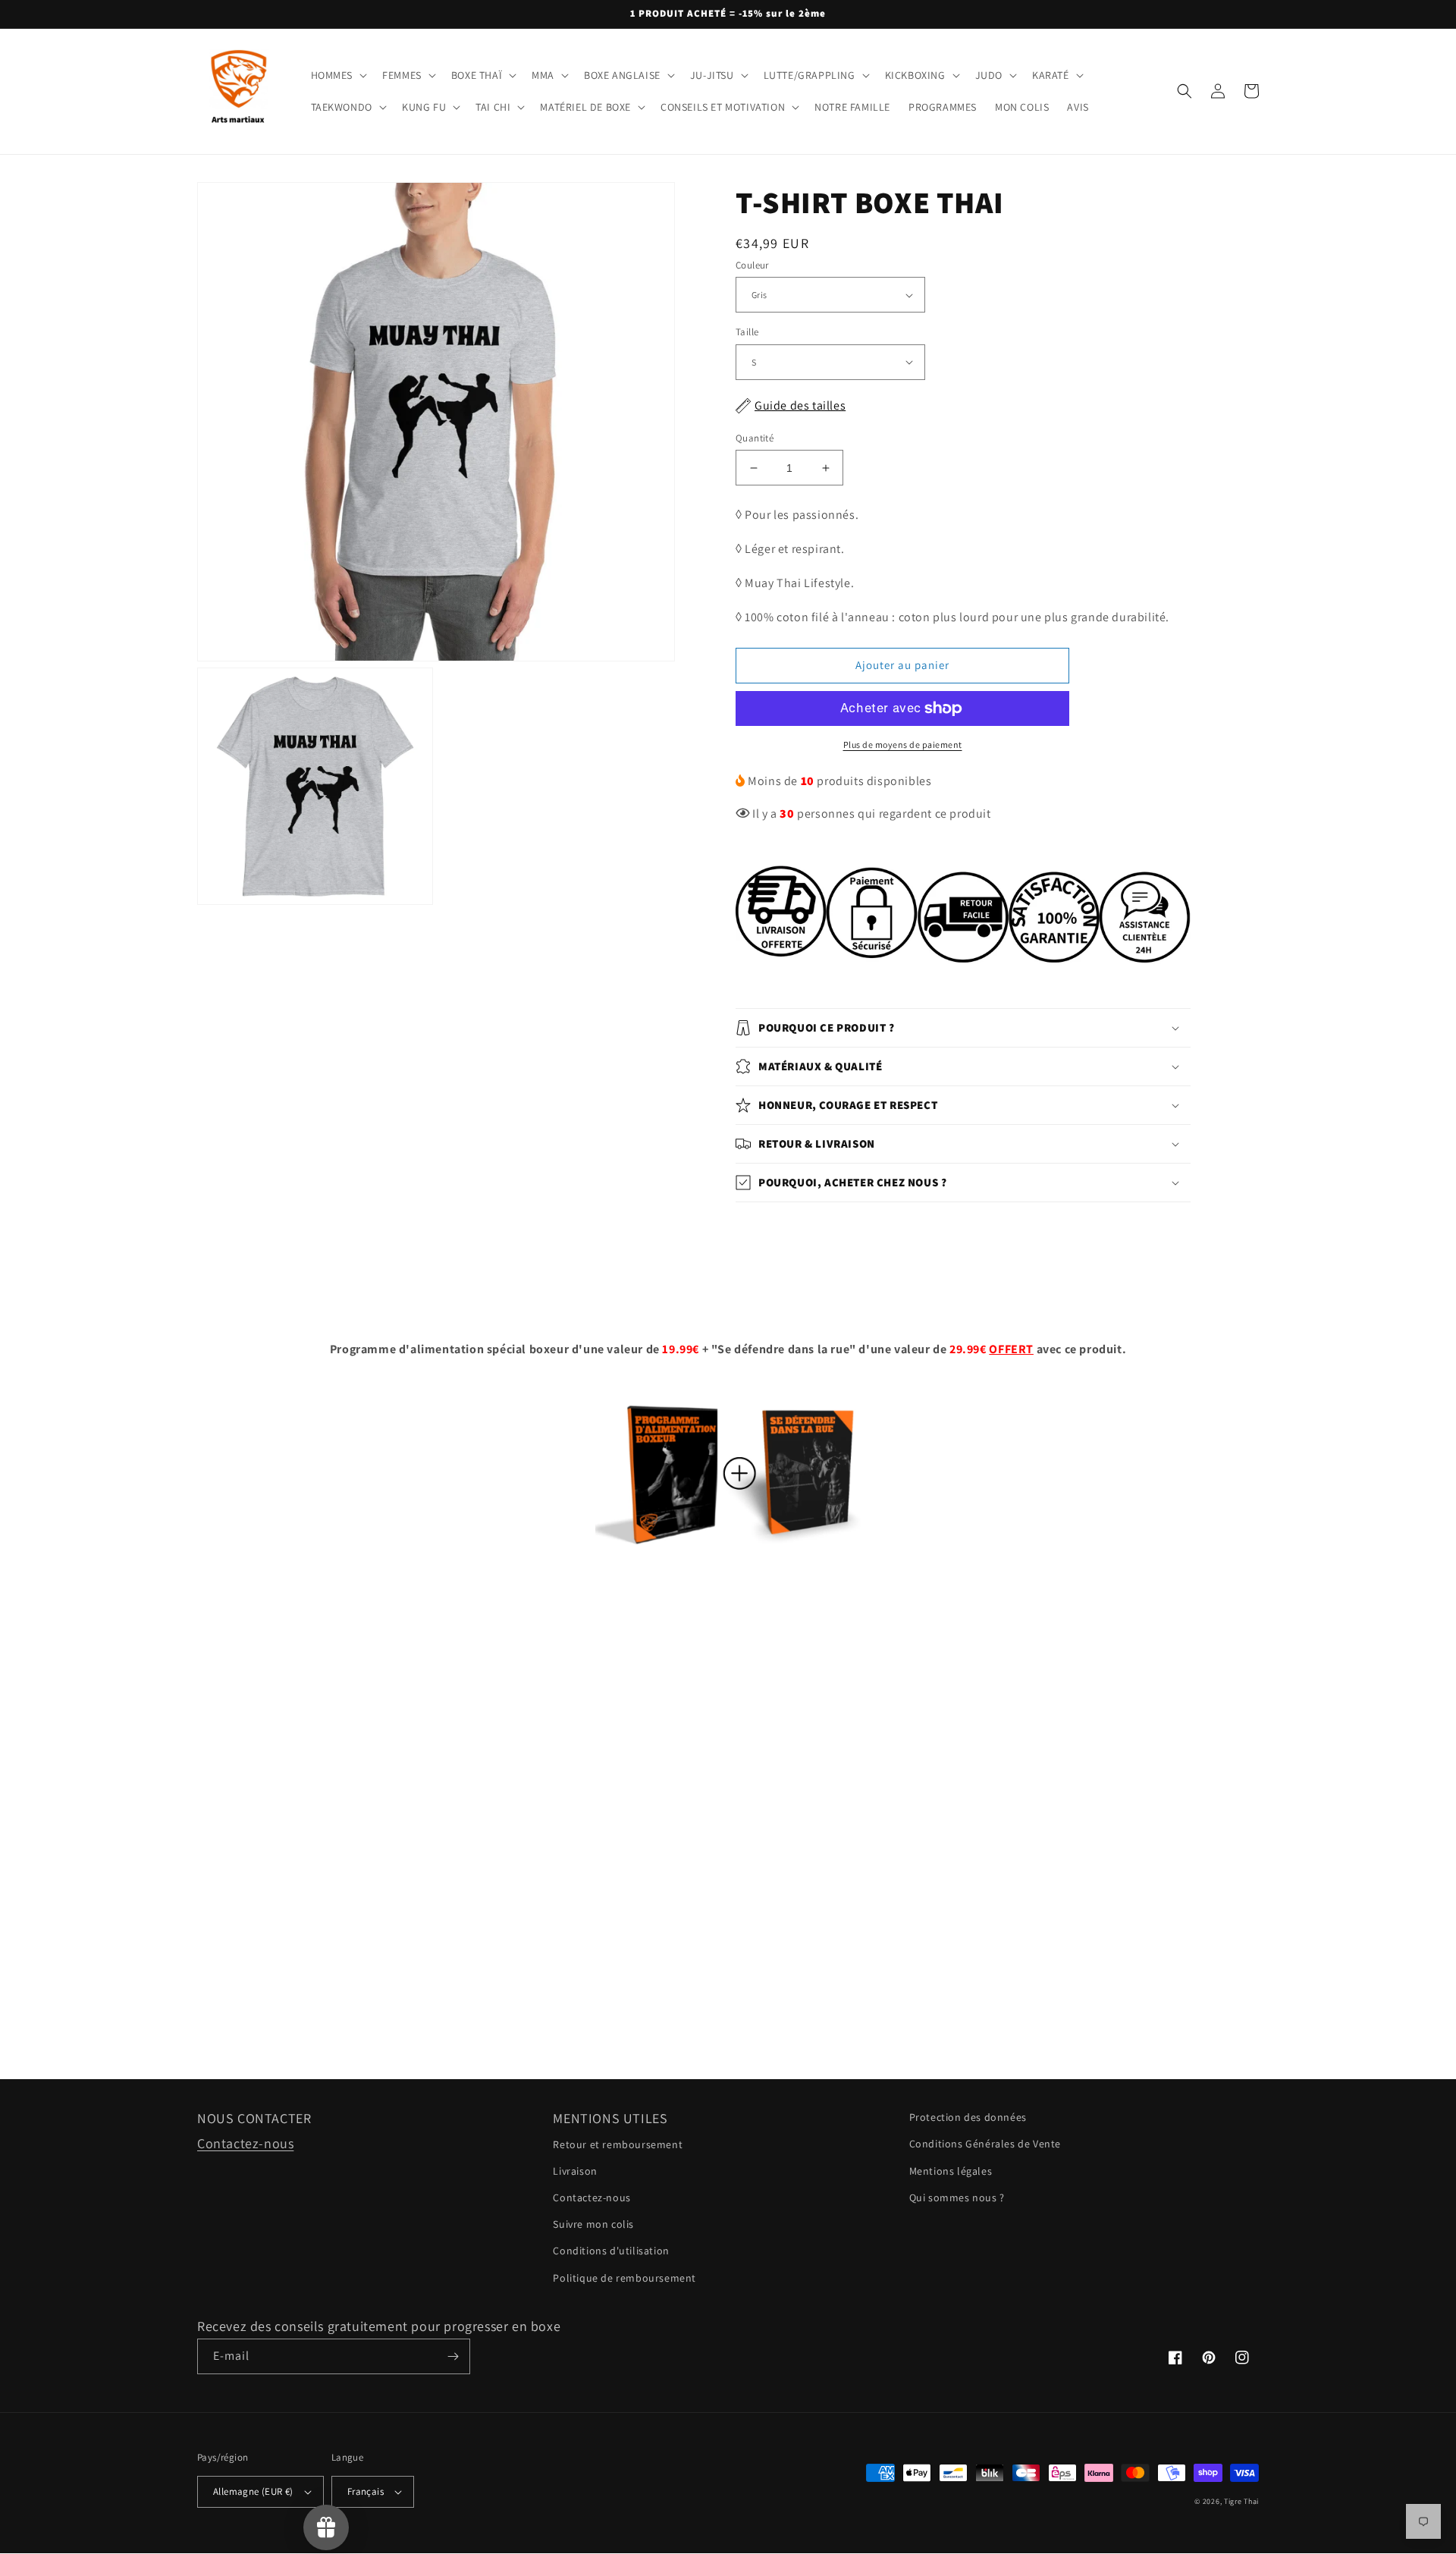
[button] (338, 75)
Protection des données (968, 2117)
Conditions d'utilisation (611, 2251)
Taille (747, 332)
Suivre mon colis (593, 2224)
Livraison (575, 2171)
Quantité (755, 438)
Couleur (752, 265)
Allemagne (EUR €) (253, 2491)
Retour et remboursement (618, 2144)
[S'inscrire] (453, 2356)
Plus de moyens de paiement (903, 745)
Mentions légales (951, 2171)
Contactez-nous (245, 2143)
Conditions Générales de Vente (985, 2144)
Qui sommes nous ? (957, 2197)
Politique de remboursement (624, 2278)
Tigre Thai (1241, 2501)
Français (366, 2491)
